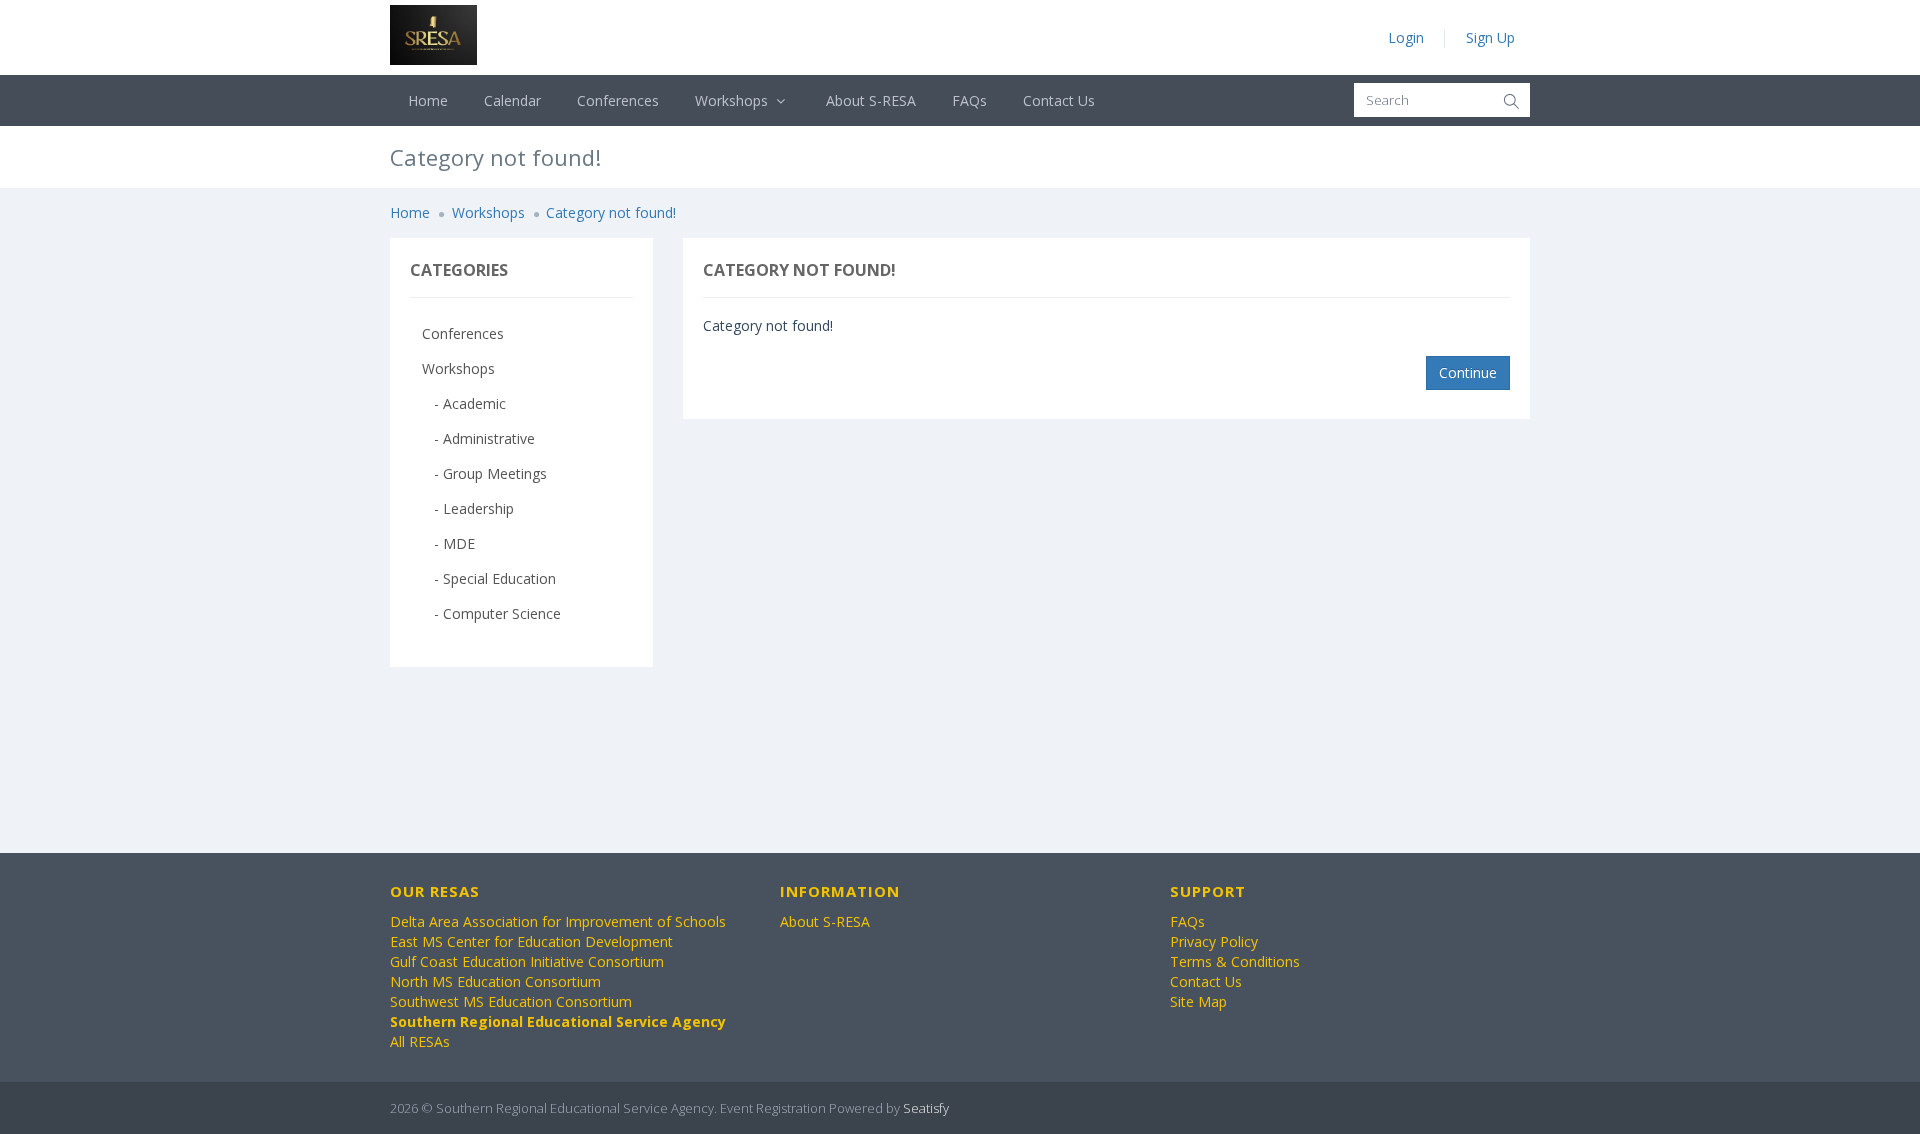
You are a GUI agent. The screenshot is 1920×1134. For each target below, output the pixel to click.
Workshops (733, 100)
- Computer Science (491, 613)
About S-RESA (871, 100)
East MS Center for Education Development (531, 941)
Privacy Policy (1214, 941)
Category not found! (611, 212)
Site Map (1198, 1001)
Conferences (618, 100)
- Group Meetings (484, 473)
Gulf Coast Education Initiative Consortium (527, 961)
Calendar (512, 100)
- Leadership (468, 508)
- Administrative (478, 438)
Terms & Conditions (1235, 961)
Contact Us (1059, 100)
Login (1406, 37)
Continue (1468, 372)
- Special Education (489, 578)
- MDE (448, 543)
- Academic (464, 403)
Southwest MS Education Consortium (511, 1001)
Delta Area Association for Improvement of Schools (558, 921)
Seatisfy (926, 1108)
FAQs (969, 100)
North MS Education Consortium (495, 981)
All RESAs (420, 1041)
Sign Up (1490, 37)
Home (428, 100)
